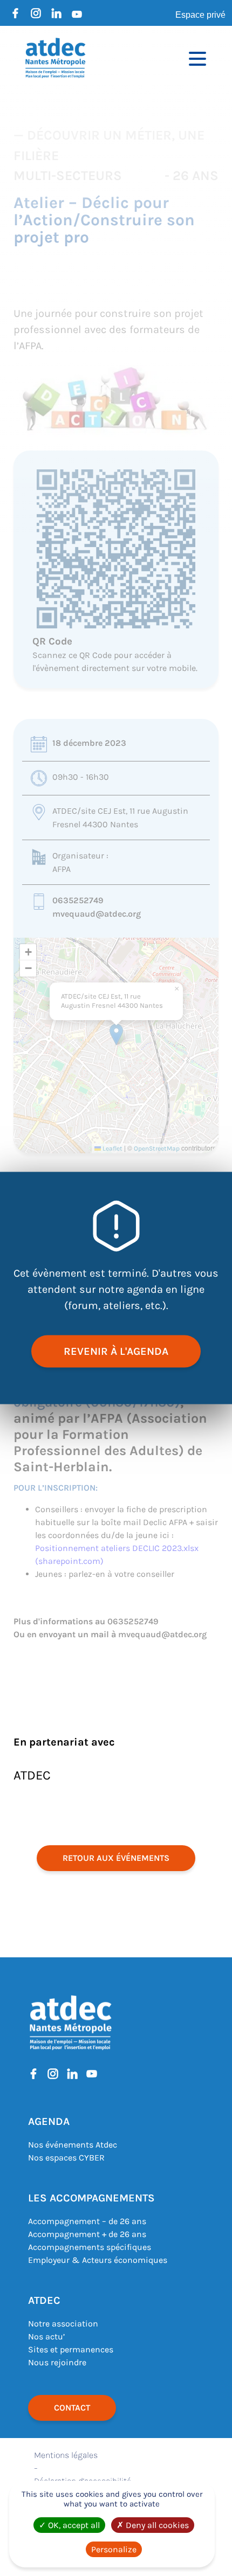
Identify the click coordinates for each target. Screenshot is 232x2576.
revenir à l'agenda (116, 1351)
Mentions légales (66, 2455)
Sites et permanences (71, 2349)
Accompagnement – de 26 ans (87, 2221)
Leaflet (112, 1148)
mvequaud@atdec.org (97, 914)
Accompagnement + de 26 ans (87, 2234)
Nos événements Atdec (73, 2145)
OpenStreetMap (157, 1148)
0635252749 (78, 900)
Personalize (114, 2549)
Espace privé (200, 15)
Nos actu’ (46, 2336)
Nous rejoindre (57, 2362)
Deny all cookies (156, 2525)
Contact (72, 2408)
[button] (116, 1034)
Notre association (63, 2324)
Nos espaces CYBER (66, 2158)
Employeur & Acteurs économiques (98, 2260)
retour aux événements (116, 1858)
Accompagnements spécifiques (90, 2247)
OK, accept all (73, 2525)
